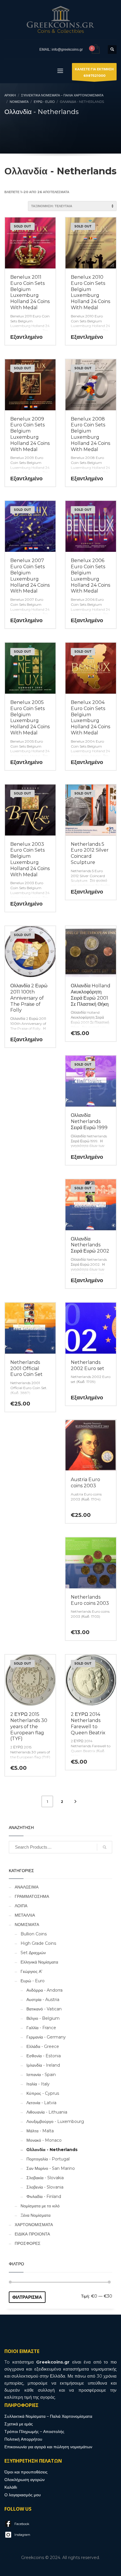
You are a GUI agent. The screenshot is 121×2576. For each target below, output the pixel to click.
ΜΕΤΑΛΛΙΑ (25, 1915)
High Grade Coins (38, 1943)
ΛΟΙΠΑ (21, 1906)
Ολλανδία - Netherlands (52, 2150)
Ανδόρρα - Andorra (44, 1990)
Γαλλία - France (41, 2028)
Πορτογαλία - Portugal (48, 2159)
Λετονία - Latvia (41, 2103)
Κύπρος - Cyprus (43, 2093)
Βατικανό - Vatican (44, 2009)
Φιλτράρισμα (27, 2297)
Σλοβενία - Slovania (45, 2187)
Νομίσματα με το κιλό (40, 2206)
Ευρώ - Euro (33, 1981)
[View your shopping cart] (95, 49)
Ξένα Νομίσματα (36, 2215)
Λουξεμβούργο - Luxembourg (55, 2121)
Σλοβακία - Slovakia (45, 2178)
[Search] (105, 1847)
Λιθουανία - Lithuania (47, 2112)
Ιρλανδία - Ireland (43, 2065)
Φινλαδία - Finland (44, 2196)
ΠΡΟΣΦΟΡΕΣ (28, 2243)
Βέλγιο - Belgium (43, 2018)
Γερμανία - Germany (46, 2037)
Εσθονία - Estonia (44, 2056)
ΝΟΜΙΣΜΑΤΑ (27, 1925)
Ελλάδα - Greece (43, 2046)
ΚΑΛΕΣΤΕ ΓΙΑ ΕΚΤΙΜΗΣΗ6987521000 (94, 72)
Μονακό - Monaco (44, 2140)
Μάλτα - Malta (40, 2131)
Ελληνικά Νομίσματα (39, 1962)
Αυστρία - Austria (43, 2000)
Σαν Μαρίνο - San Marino (51, 2168)
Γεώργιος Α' (31, 1971)
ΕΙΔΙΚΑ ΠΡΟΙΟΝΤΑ (32, 2234)
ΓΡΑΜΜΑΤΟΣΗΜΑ (32, 1896)
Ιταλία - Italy (38, 2084)
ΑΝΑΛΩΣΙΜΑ (27, 1887)
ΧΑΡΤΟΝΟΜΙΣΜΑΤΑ (34, 2225)
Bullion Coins (34, 1934)
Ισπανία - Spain (41, 2075)
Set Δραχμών (33, 1953)
